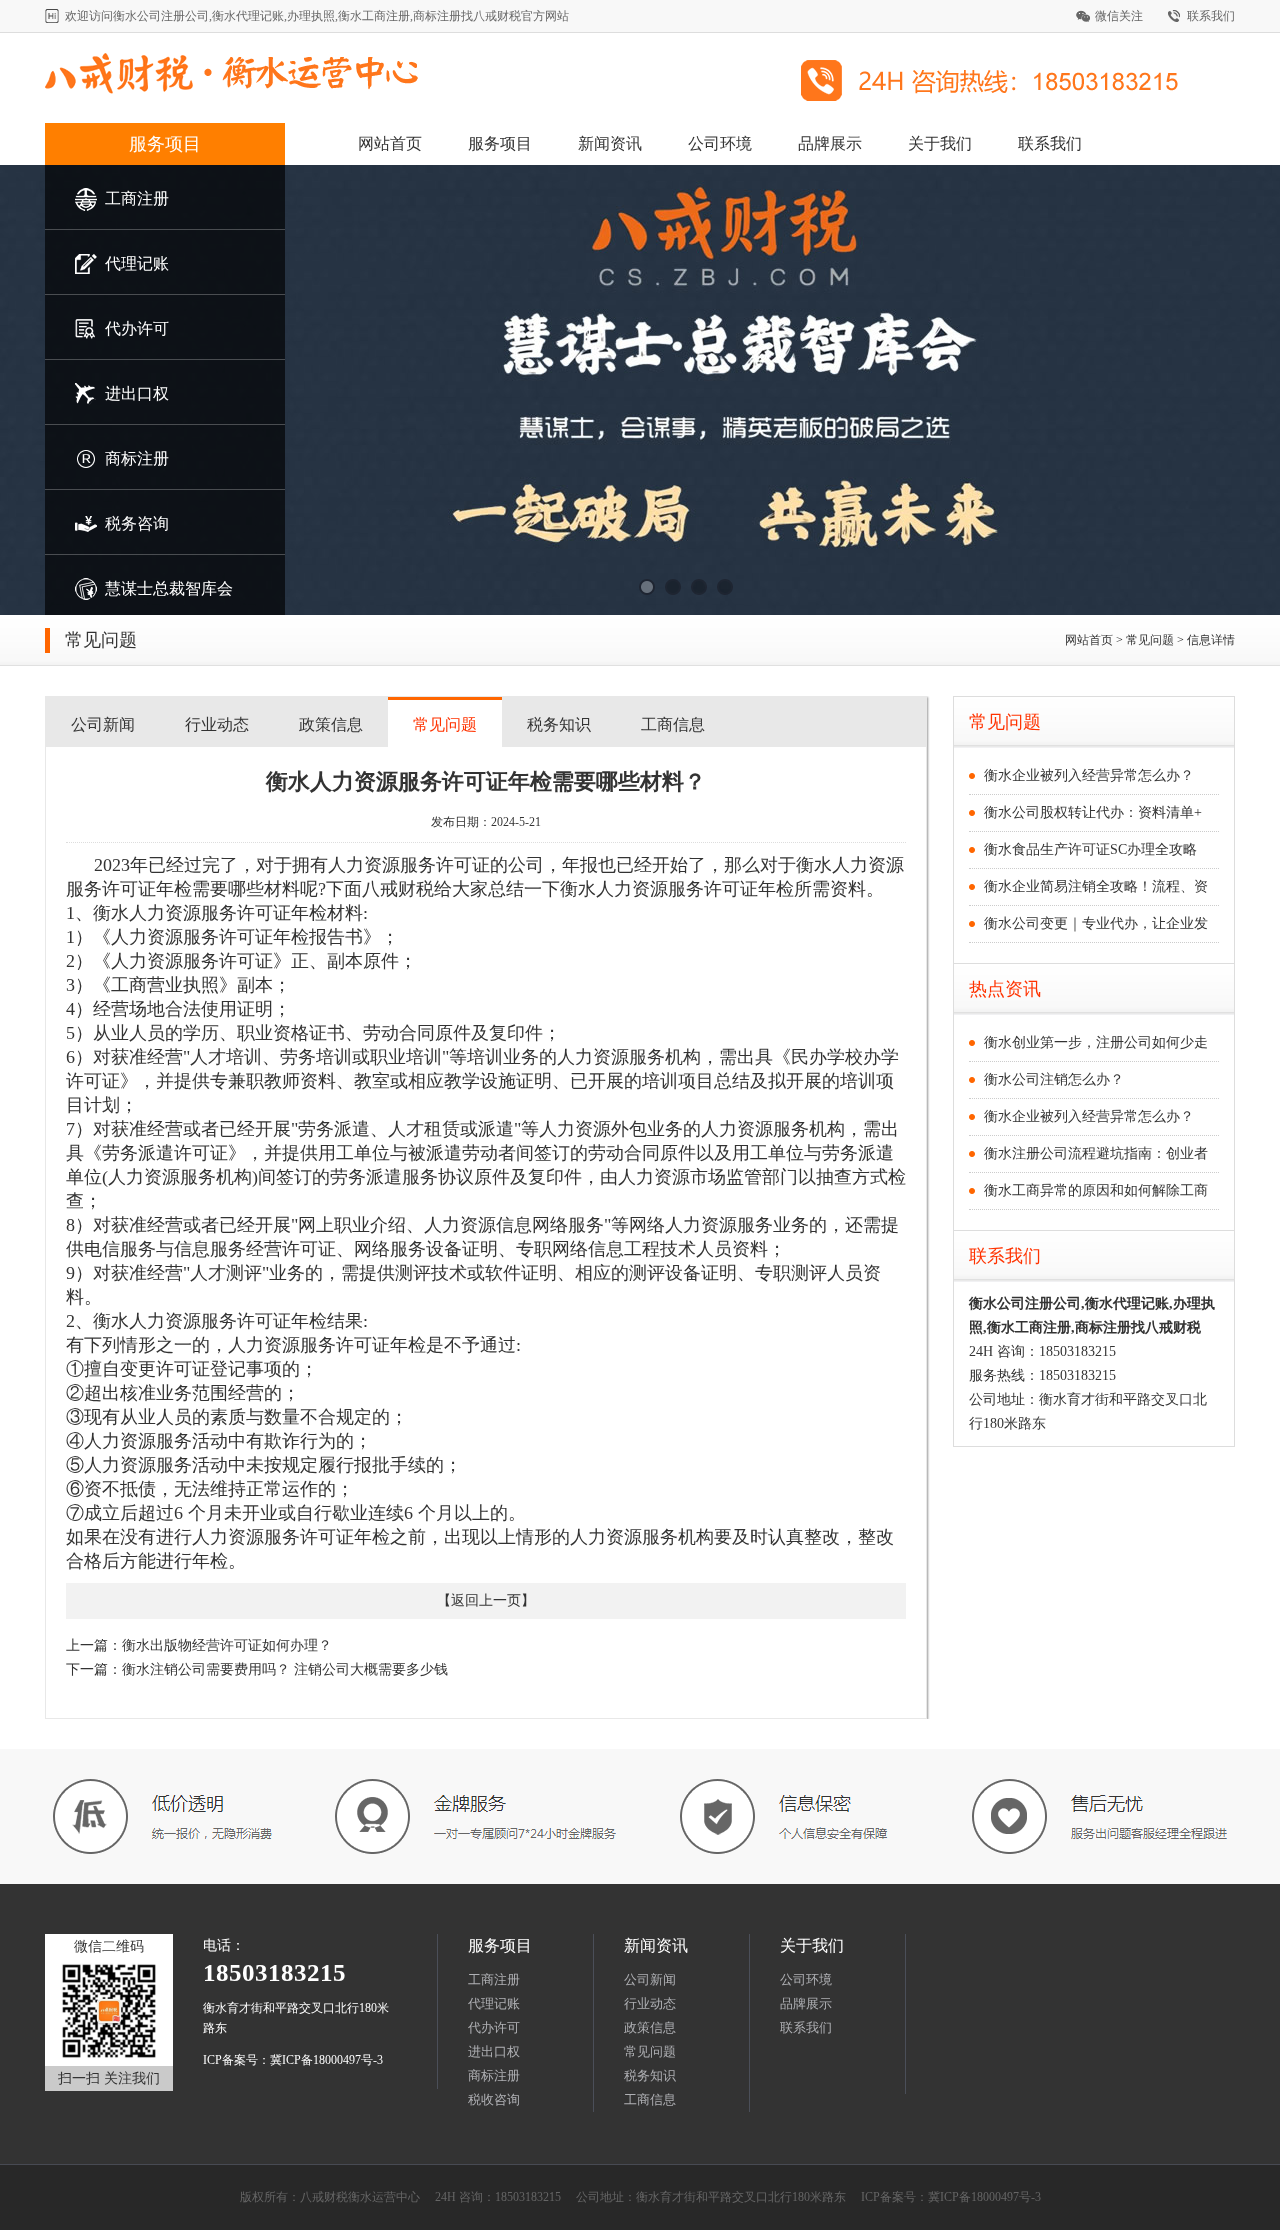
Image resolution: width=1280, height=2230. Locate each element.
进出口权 (494, 2051)
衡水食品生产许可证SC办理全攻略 (1090, 849)
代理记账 (494, 2003)
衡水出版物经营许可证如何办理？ (227, 1645)
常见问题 (445, 724)
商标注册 (494, 2075)
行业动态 (217, 724)
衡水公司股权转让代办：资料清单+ (1093, 812)
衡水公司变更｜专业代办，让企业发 (1096, 923)
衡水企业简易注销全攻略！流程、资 (1096, 886)
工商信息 (673, 724)
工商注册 (494, 1979)
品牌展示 (830, 143)
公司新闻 (103, 724)
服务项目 (165, 144)
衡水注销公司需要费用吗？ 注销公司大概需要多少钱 (285, 1669)
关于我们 (940, 143)
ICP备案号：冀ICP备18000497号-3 (293, 2060)
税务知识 (559, 724)
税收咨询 (494, 2099)
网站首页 (390, 143)
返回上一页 (486, 1600)
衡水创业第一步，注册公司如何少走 (1096, 1042)
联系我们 (1211, 16)
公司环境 (720, 143)
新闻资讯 (610, 143)
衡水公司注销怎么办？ (1054, 1079)
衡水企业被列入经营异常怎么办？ (1089, 775)
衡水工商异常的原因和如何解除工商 (1096, 1190)
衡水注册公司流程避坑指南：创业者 (1096, 1153)
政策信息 (331, 724)
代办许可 (494, 2027)
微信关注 (1119, 16)
